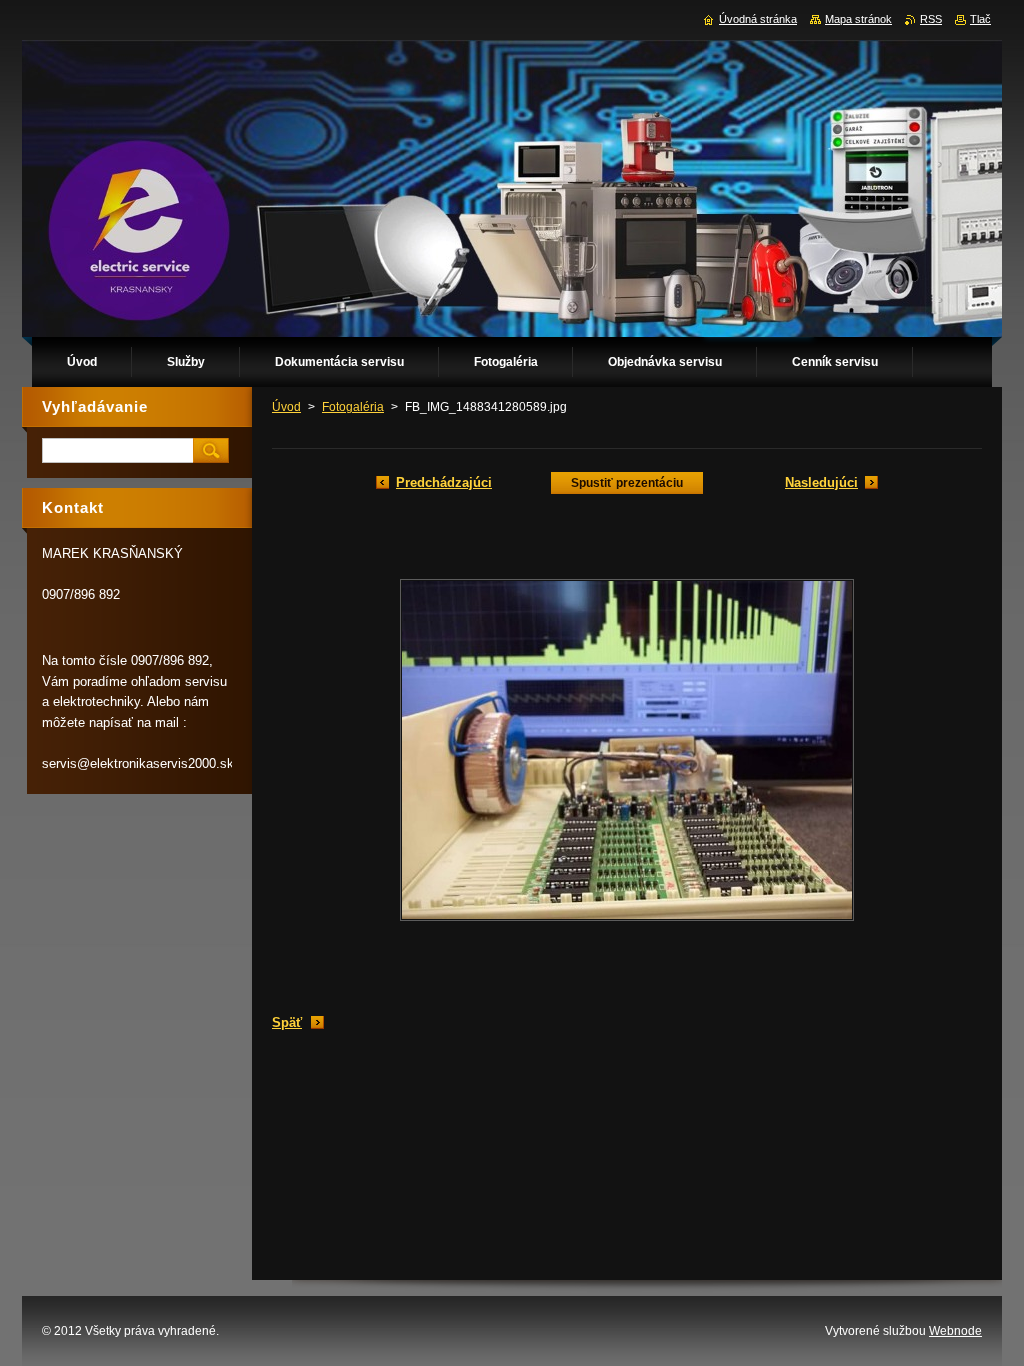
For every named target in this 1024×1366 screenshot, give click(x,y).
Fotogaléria (353, 407)
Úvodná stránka (758, 19)
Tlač (980, 19)
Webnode (955, 1331)
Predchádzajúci (444, 482)
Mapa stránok (858, 19)
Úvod (286, 407)
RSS (931, 19)
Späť (287, 1022)
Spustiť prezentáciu (627, 483)
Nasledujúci (821, 482)
